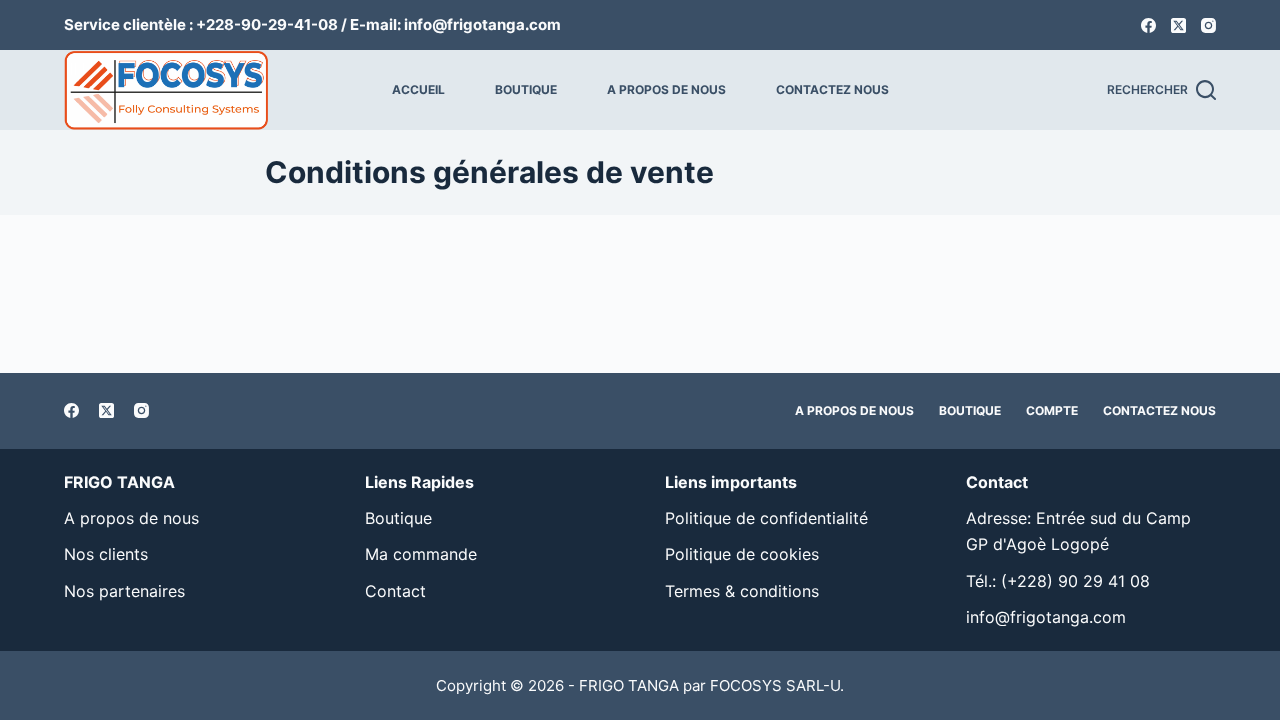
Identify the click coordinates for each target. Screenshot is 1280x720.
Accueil (418, 89)
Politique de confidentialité (766, 518)
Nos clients (106, 554)
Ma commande (421, 554)
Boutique (526, 89)
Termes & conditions (742, 591)
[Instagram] (1208, 25)
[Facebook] (1148, 25)
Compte (1052, 410)
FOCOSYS (746, 685)
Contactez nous (832, 89)
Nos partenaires (124, 591)
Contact (395, 591)
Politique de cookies (742, 554)
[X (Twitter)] (1178, 25)
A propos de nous (666, 89)
